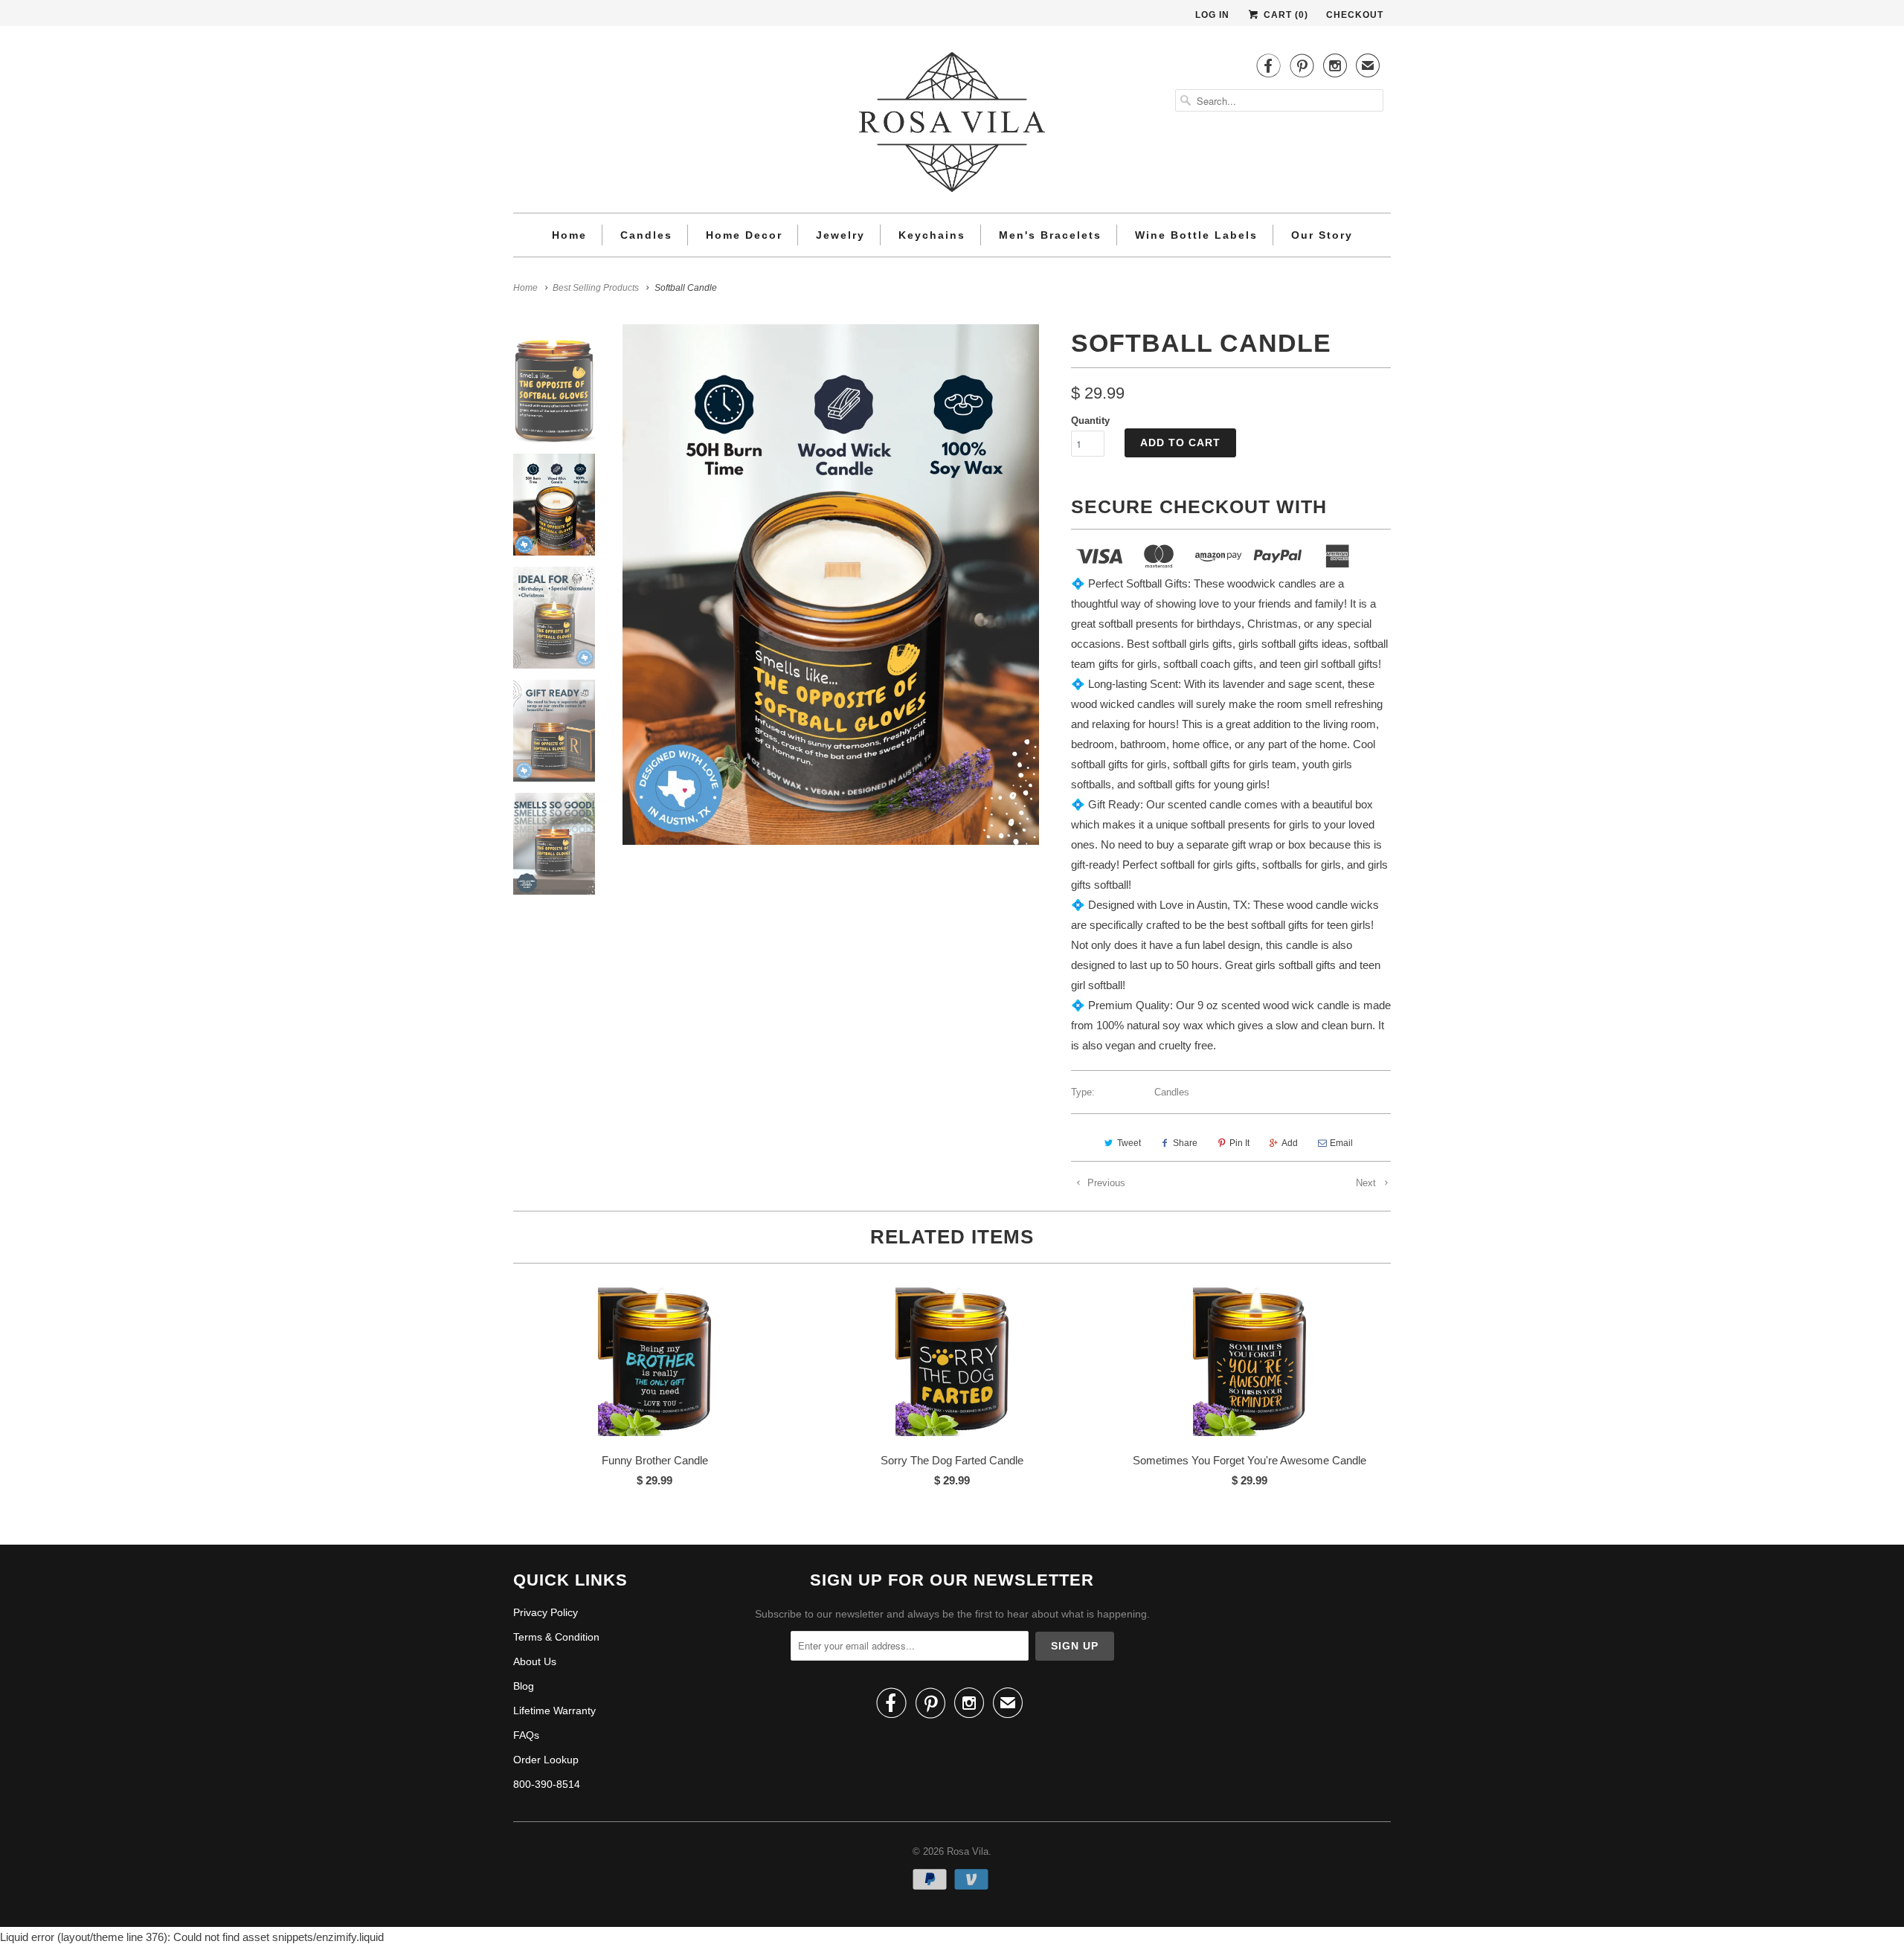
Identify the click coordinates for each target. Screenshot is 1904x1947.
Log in (1212, 15)
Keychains (932, 235)
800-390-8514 (547, 1784)
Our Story (1322, 235)
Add (1290, 1143)
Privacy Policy (546, 1612)
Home (569, 235)
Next (1367, 1183)
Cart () (1284, 15)
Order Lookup (546, 1760)
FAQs (526, 1735)
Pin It (1239, 1143)
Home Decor (744, 235)
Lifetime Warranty (554, 1711)
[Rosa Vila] (952, 125)
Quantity (1090, 421)
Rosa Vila (968, 1851)
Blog (524, 1686)
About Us (535, 1661)
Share (1185, 1143)
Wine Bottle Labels (1196, 235)
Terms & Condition (556, 1637)
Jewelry (840, 235)
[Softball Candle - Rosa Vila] (831, 585)
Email (1341, 1143)
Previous (1105, 1183)
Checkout (1355, 15)
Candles (646, 235)
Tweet (1129, 1143)
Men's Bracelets (1050, 235)
